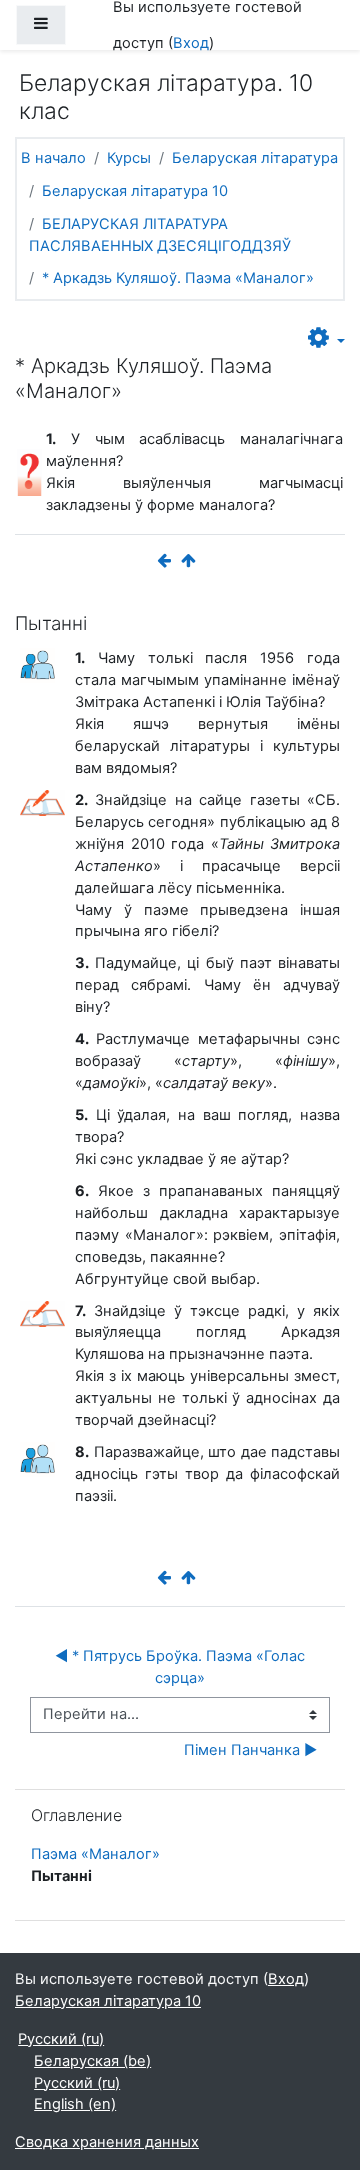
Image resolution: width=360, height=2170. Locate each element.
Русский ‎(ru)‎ (61, 2039)
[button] (326, 339)
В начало (53, 158)
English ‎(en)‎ (75, 2104)
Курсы (129, 158)
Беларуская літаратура (255, 158)
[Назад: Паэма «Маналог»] (168, 561)
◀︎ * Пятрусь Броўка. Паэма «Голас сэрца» (182, 1667)
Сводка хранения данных (107, 2142)
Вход (191, 43)
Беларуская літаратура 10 (135, 191)
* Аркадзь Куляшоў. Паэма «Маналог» (178, 278)
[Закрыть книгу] (192, 561)
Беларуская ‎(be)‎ (92, 2061)
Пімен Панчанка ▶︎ (250, 1750)
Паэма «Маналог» (95, 1854)
